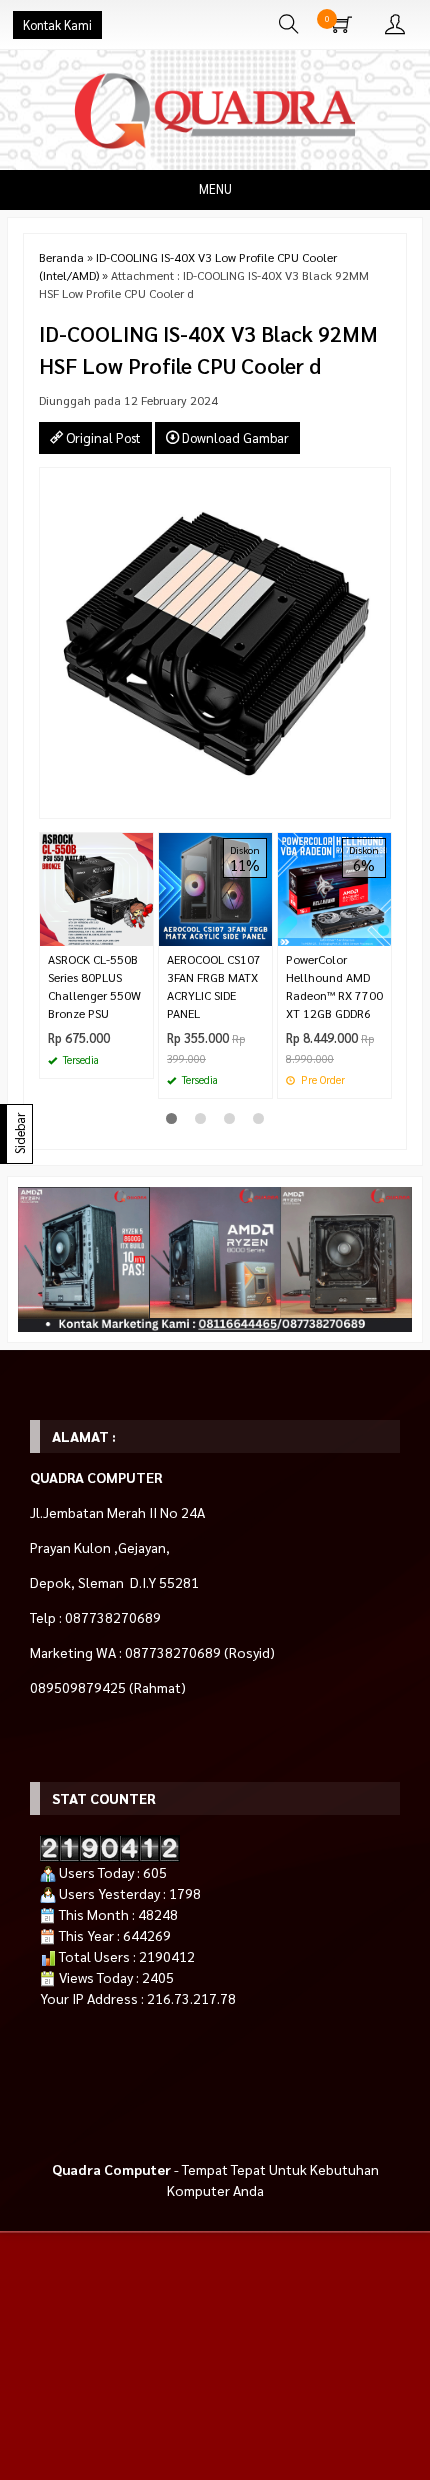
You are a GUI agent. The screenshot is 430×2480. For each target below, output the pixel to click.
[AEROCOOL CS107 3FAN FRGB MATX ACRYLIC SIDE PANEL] (215, 887)
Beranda (61, 257)
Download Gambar (234, 437)
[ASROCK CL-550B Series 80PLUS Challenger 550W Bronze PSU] (96, 887)
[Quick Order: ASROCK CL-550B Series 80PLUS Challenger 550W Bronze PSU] (141, 930)
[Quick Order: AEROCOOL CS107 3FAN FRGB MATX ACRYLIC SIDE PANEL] (260, 930)
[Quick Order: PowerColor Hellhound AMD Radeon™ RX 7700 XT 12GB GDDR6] (379, 930)
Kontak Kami (57, 25)
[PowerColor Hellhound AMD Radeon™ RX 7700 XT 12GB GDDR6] (334, 887)
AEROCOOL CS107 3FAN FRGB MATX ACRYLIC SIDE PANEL (214, 986)
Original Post (102, 437)
